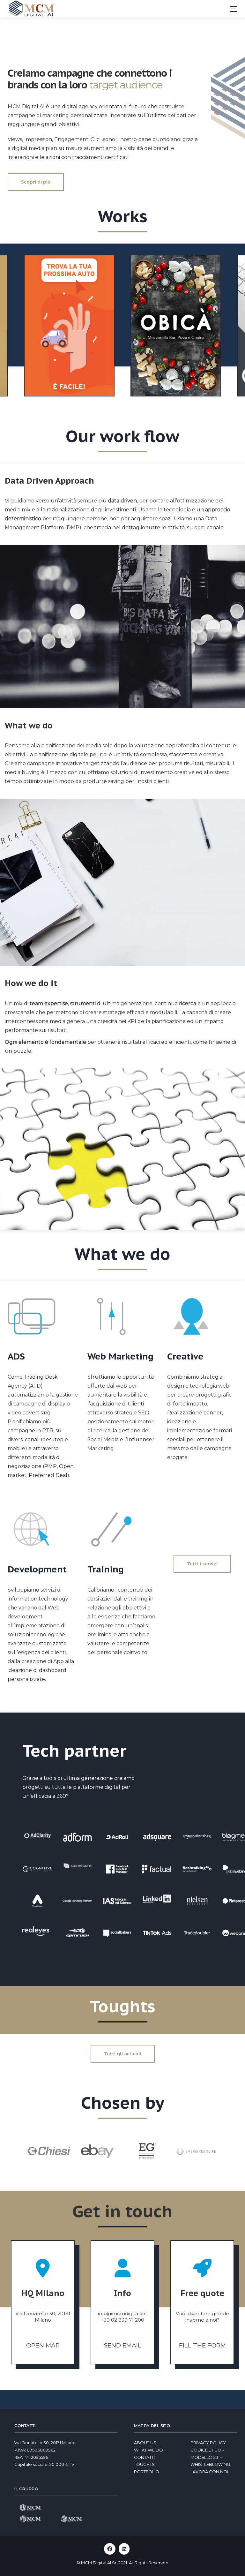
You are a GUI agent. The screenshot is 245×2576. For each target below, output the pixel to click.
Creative (185, 1356)
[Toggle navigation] (234, 9)
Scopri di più (36, 182)
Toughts (144, 2464)
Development (37, 1569)
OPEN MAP (43, 2345)
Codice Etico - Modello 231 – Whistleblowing (210, 2457)
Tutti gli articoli (123, 2054)
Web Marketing (120, 1356)
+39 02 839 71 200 (122, 2320)
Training (106, 1569)
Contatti (144, 2457)
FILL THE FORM (202, 2345)
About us (145, 2443)
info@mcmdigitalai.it (122, 2313)
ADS (16, 1356)
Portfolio (147, 2472)
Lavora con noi (209, 2472)
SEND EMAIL (123, 2345)
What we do (148, 2450)
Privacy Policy (208, 2443)
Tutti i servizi (202, 1564)
